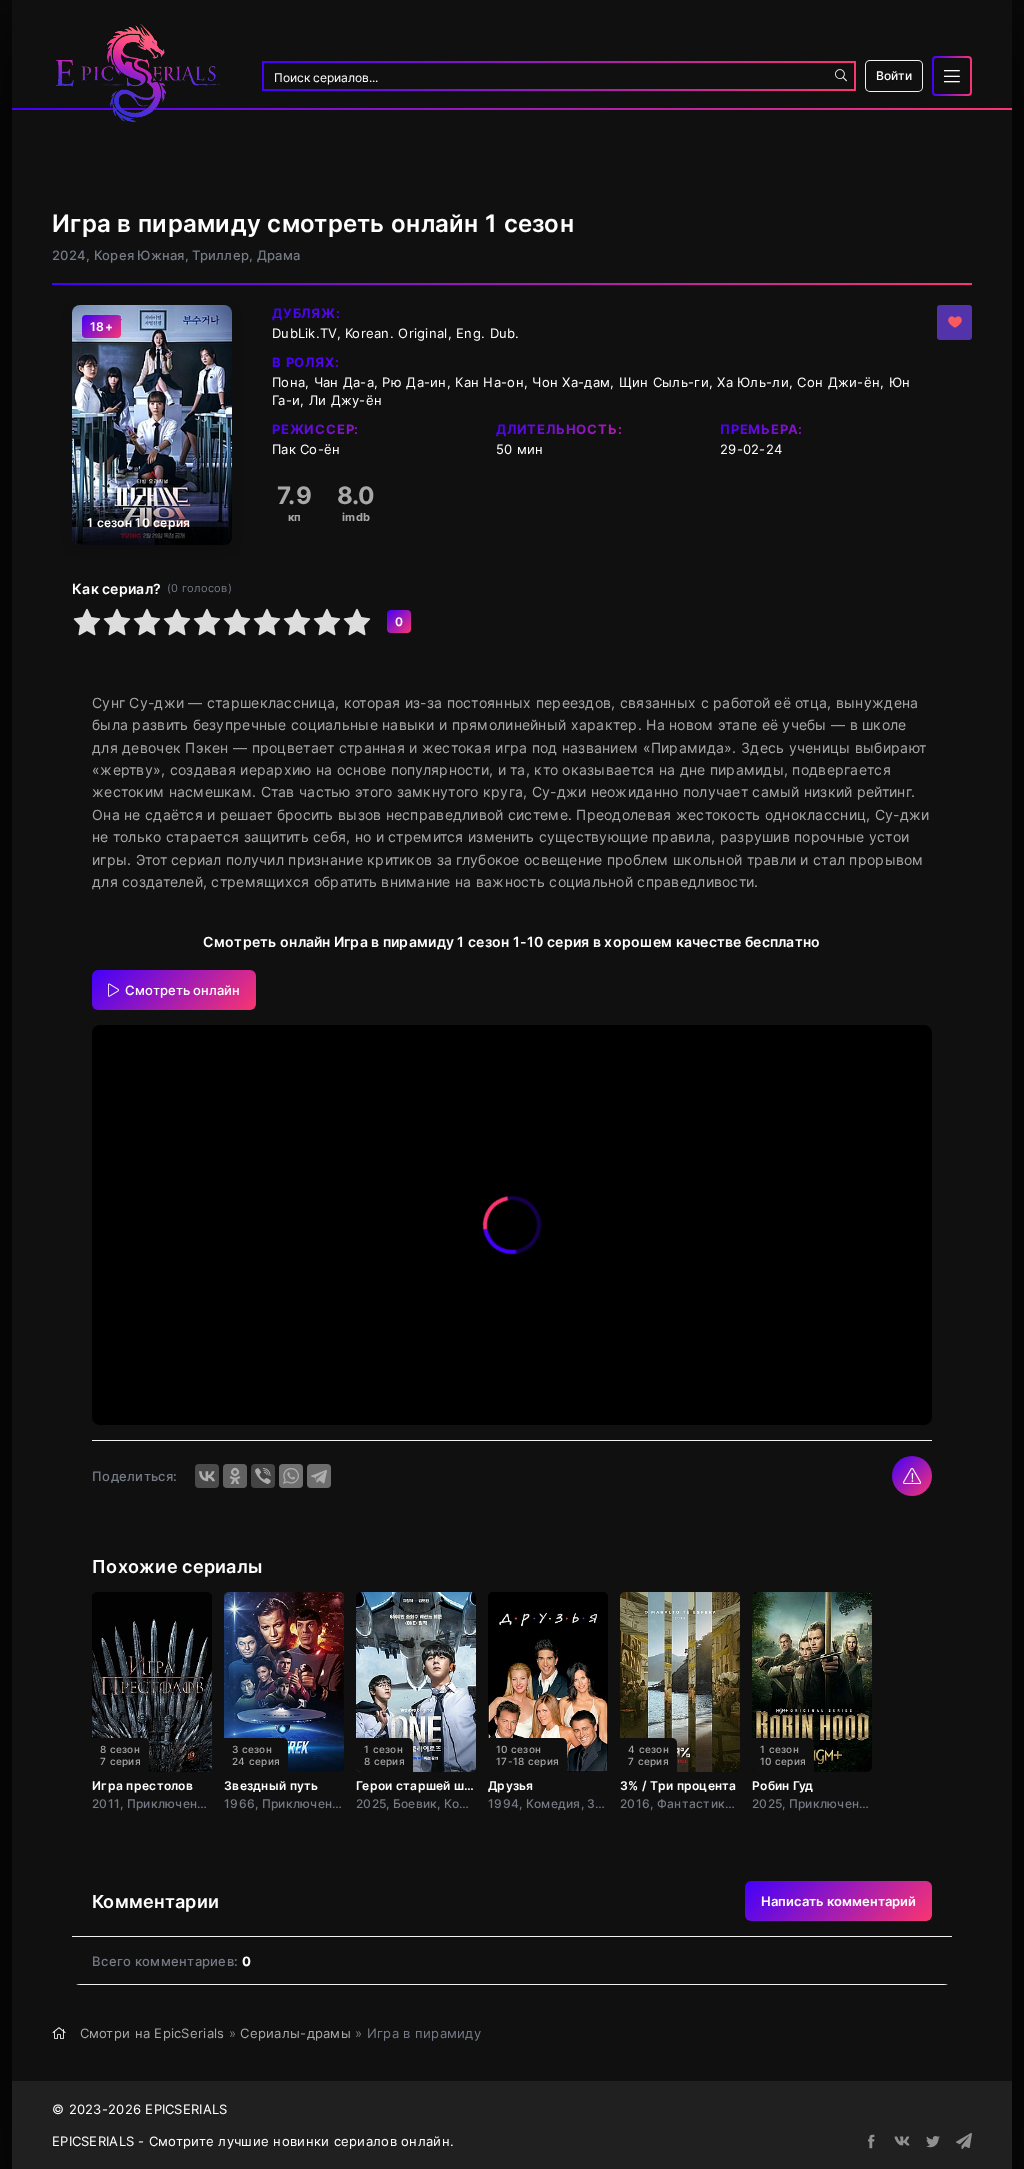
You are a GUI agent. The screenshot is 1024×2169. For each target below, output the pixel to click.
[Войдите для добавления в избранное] (954, 322)
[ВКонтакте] (207, 1476)
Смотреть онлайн (182, 990)
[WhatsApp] (291, 1476)
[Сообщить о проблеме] (912, 1476)
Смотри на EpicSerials (152, 2033)
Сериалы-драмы (295, 2033)
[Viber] (263, 1476)
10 (357, 622)
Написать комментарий (838, 1901)
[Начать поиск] (841, 76)
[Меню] (952, 76)
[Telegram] (319, 1476)
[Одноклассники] (235, 1476)
